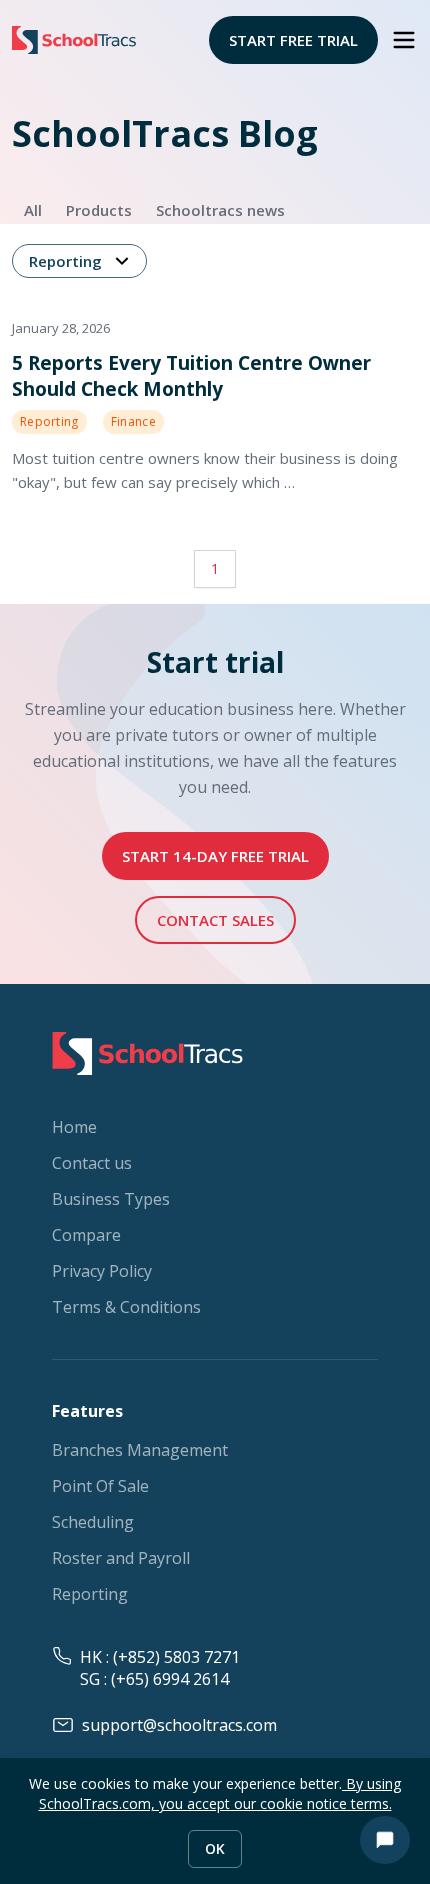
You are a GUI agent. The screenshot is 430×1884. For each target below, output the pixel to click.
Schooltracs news (220, 210)
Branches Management (140, 1450)
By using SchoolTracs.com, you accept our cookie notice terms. (220, 1793)
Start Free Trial (293, 40)
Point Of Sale (100, 1486)
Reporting (65, 261)
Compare (86, 1235)
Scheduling (93, 1522)
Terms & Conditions (126, 1307)
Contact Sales (215, 920)
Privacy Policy (102, 1271)
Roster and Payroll (121, 1558)
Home (74, 1127)
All (33, 210)
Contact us (92, 1163)
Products (99, 210)
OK (215, 1848)
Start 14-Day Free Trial (215, 856)
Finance (133, 421)
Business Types (111, 1199)
